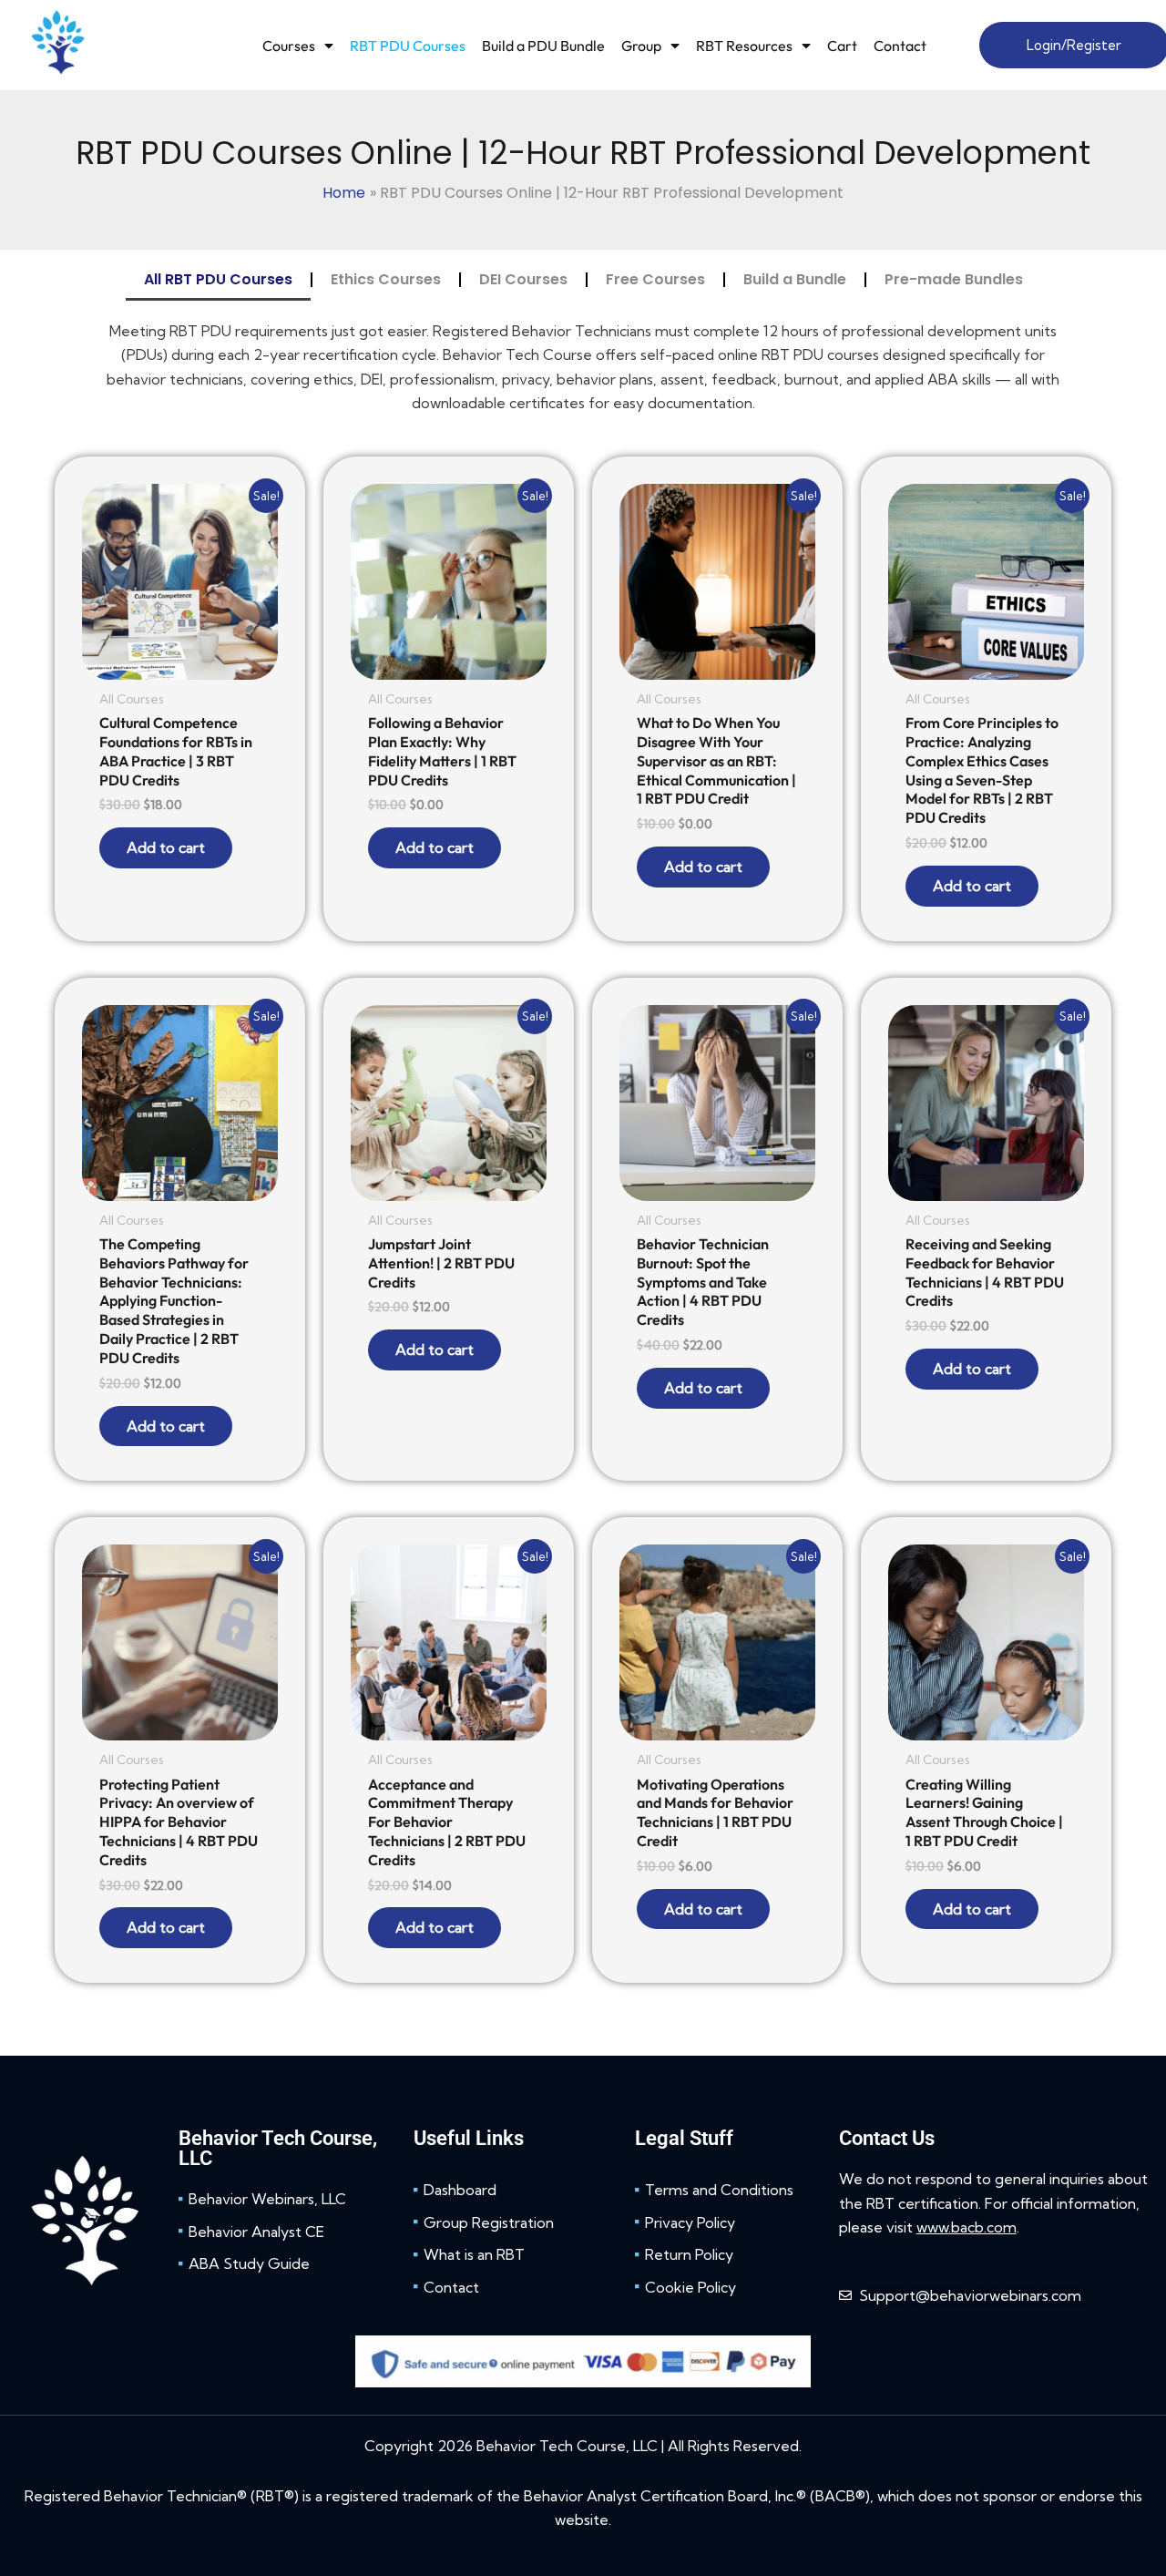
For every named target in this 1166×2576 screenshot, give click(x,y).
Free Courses (655, 279)
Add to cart (166, 847)
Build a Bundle (795, 279)
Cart (842, 46)
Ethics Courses (386, 279)
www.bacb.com (967, 2227)
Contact (900, 46)
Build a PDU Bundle (543, 46)
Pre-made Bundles (954, 279)
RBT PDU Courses (408, 46)
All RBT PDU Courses (218, 279)
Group (641, 46)
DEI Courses (523, 279)
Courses (289, 46)
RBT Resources (744, 46)
